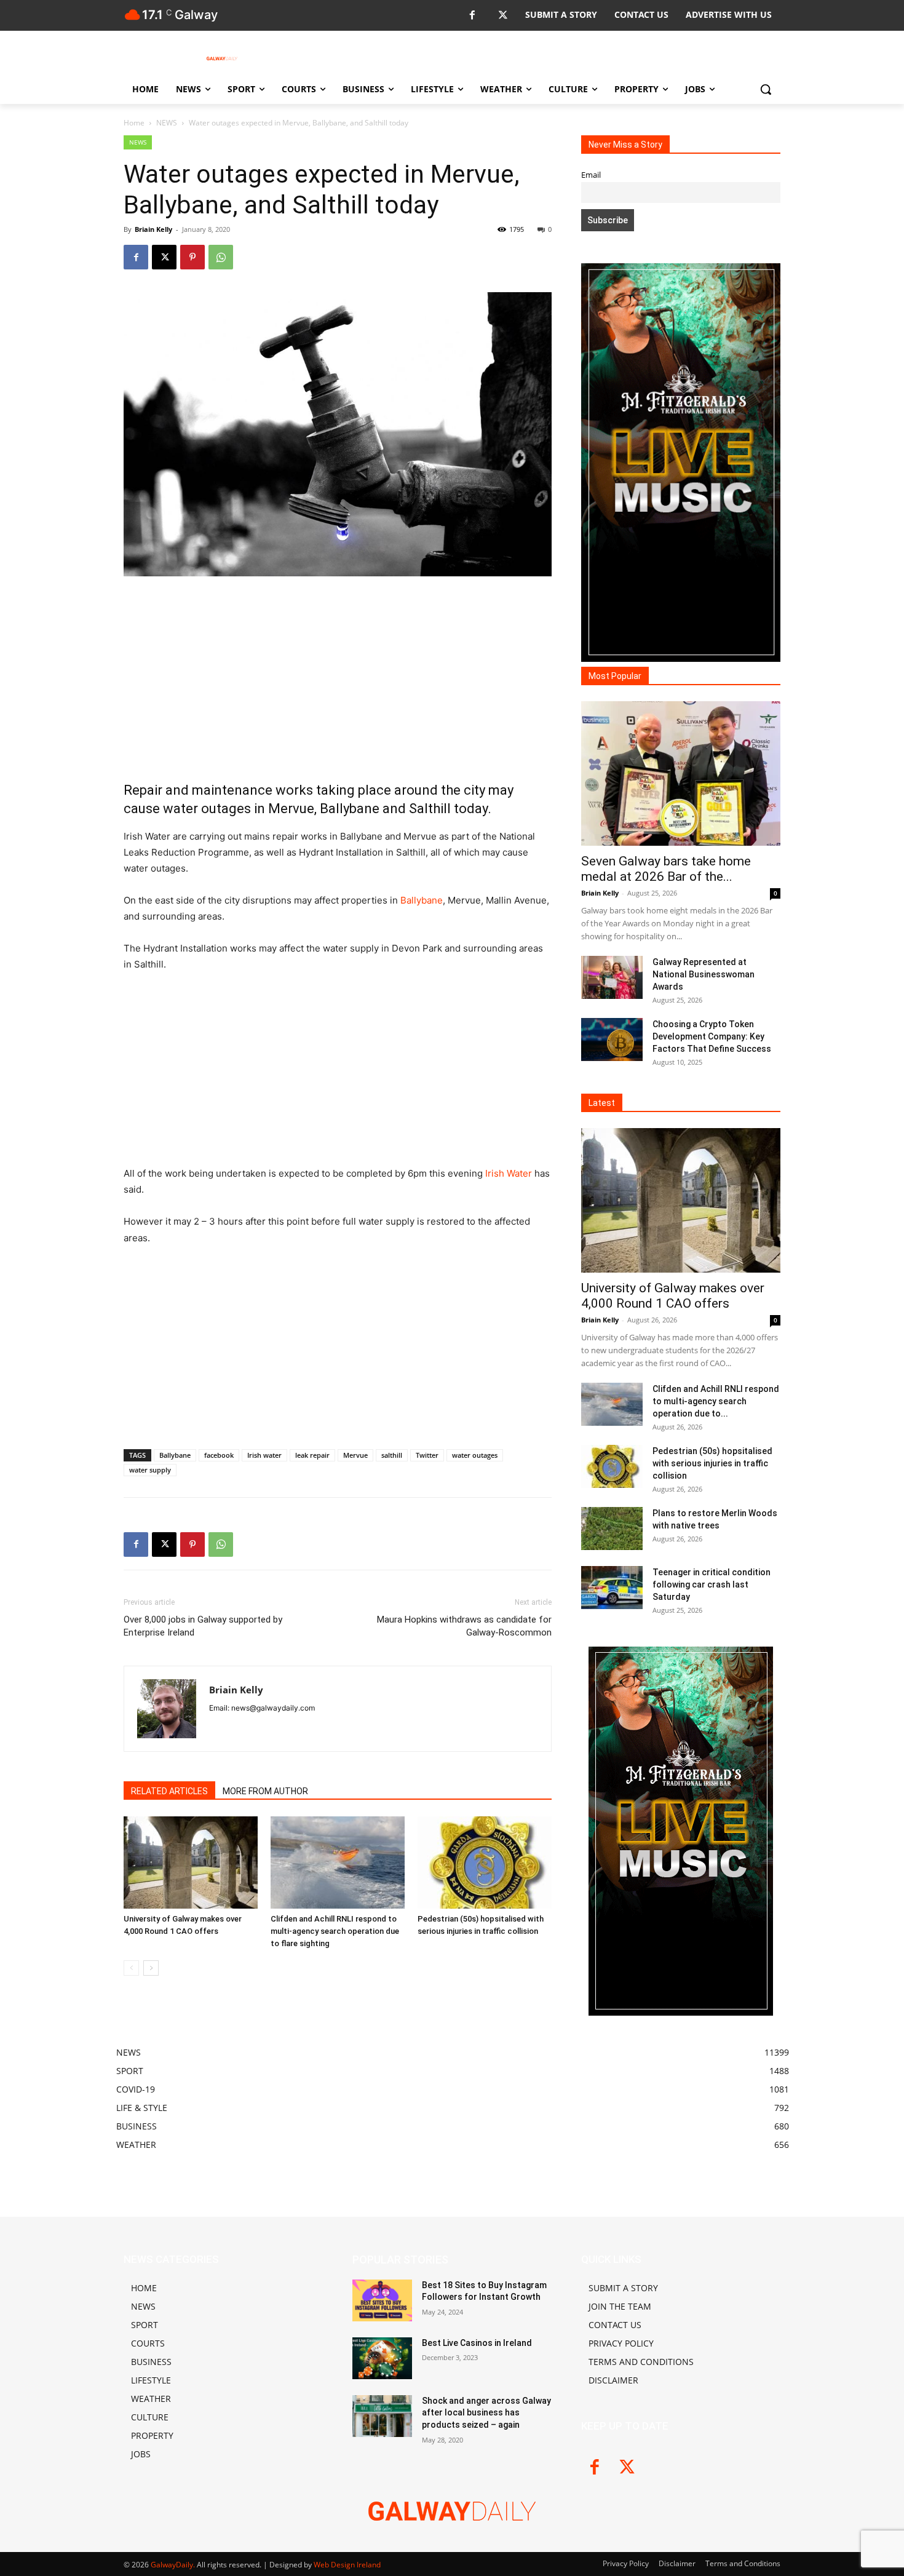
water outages (475, 1455)
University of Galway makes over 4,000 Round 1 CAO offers (673, 1296)
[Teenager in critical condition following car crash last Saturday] (612, 1588)
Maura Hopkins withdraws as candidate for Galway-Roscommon (464, 1626)
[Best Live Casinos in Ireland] (382, 2358)
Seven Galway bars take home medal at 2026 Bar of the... (666, 869)
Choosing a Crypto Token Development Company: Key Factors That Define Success (712, 1036)
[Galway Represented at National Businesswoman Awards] (612, 977)
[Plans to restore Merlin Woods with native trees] (612, 1529)
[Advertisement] (338, 678)
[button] (766, 89)
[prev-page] (131, 1968)
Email (591, 175)
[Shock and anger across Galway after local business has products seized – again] (382, 2416)
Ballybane (422, 900)
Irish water (264, 1455)
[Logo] (222, 58)
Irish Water (509, 1173)
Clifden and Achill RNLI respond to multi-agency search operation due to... (716, 1401)
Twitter (427, 1455)
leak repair (312, 1455)
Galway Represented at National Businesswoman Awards (704, 974)
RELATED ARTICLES (169, 1791)
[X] (503, 16)
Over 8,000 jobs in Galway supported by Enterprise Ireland (203, 1626)
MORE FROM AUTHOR (265, 1791)
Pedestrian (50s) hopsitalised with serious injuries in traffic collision (712, 1463)
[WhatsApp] (221, 257)
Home (134, 123)
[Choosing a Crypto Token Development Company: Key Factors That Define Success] (612, 1040)
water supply (150, 1470)
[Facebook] (472, 16)
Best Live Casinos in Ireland (477, 2343)
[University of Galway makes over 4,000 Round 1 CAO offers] (191, 1862)
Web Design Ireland (347, 2565)
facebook (219, 1455)
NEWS (167, 123)
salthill (392, 1455)
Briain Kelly (153, 229)
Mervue (355, 1455)
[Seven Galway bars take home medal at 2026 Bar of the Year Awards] (681, 773)
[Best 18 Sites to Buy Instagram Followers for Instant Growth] (382, 2300)
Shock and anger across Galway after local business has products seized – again (486, 2413)
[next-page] (151, 1968)
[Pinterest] (192, 257)
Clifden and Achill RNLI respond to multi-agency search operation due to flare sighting (335, 1931)
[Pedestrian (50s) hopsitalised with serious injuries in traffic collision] (485, 1862)
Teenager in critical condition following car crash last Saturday (712, 1584)
